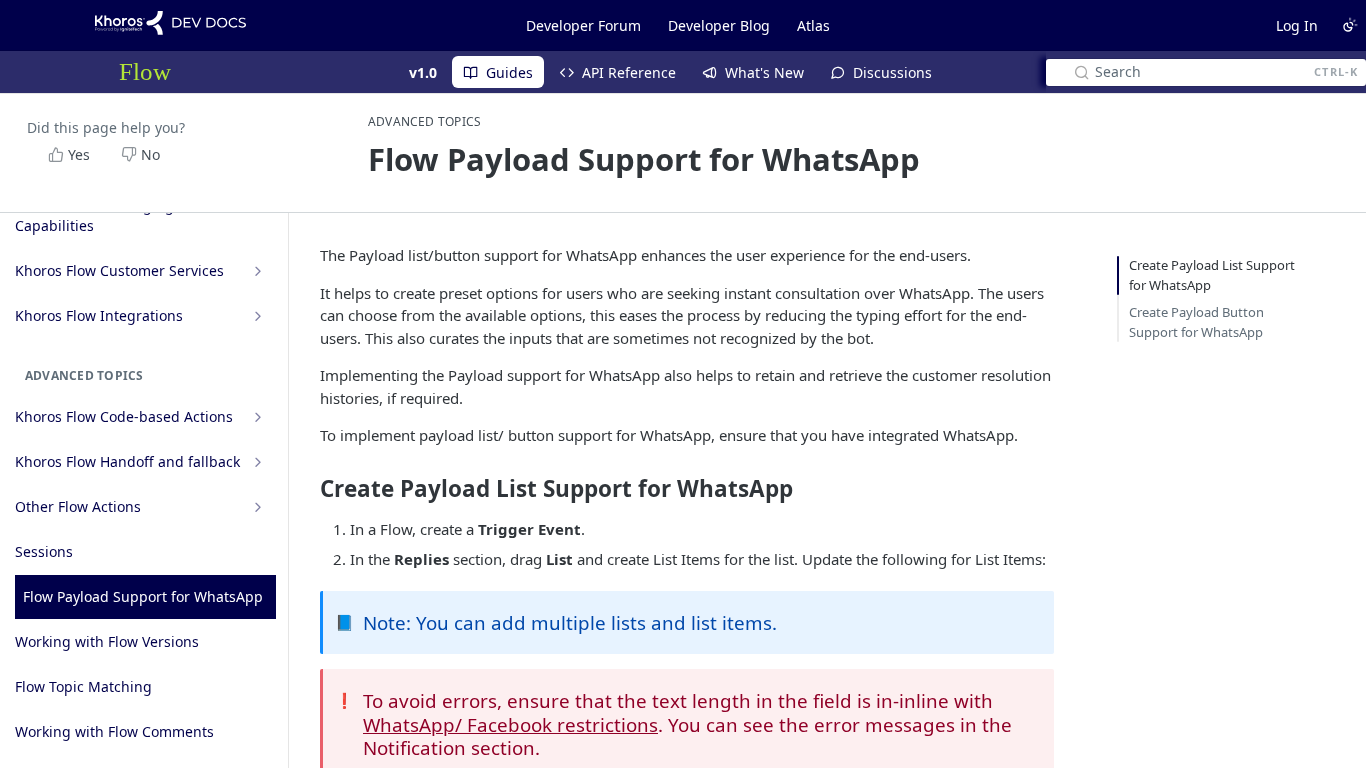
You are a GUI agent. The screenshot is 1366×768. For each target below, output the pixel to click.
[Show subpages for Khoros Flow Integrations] (258, 316)
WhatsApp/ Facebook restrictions (510, 724)
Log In (1297, 25)
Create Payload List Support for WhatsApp (1212, 275)
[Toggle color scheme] (1350, 25)
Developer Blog (719, 25)
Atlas (813, 25)
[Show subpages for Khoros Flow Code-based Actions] (258, 417)
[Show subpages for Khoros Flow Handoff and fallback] (258, 462)
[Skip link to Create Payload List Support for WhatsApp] (306, 488)
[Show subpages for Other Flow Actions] (258, 507)
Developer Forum (583, 25)
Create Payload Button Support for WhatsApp (1196, 322)
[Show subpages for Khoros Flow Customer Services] (258, 271)
